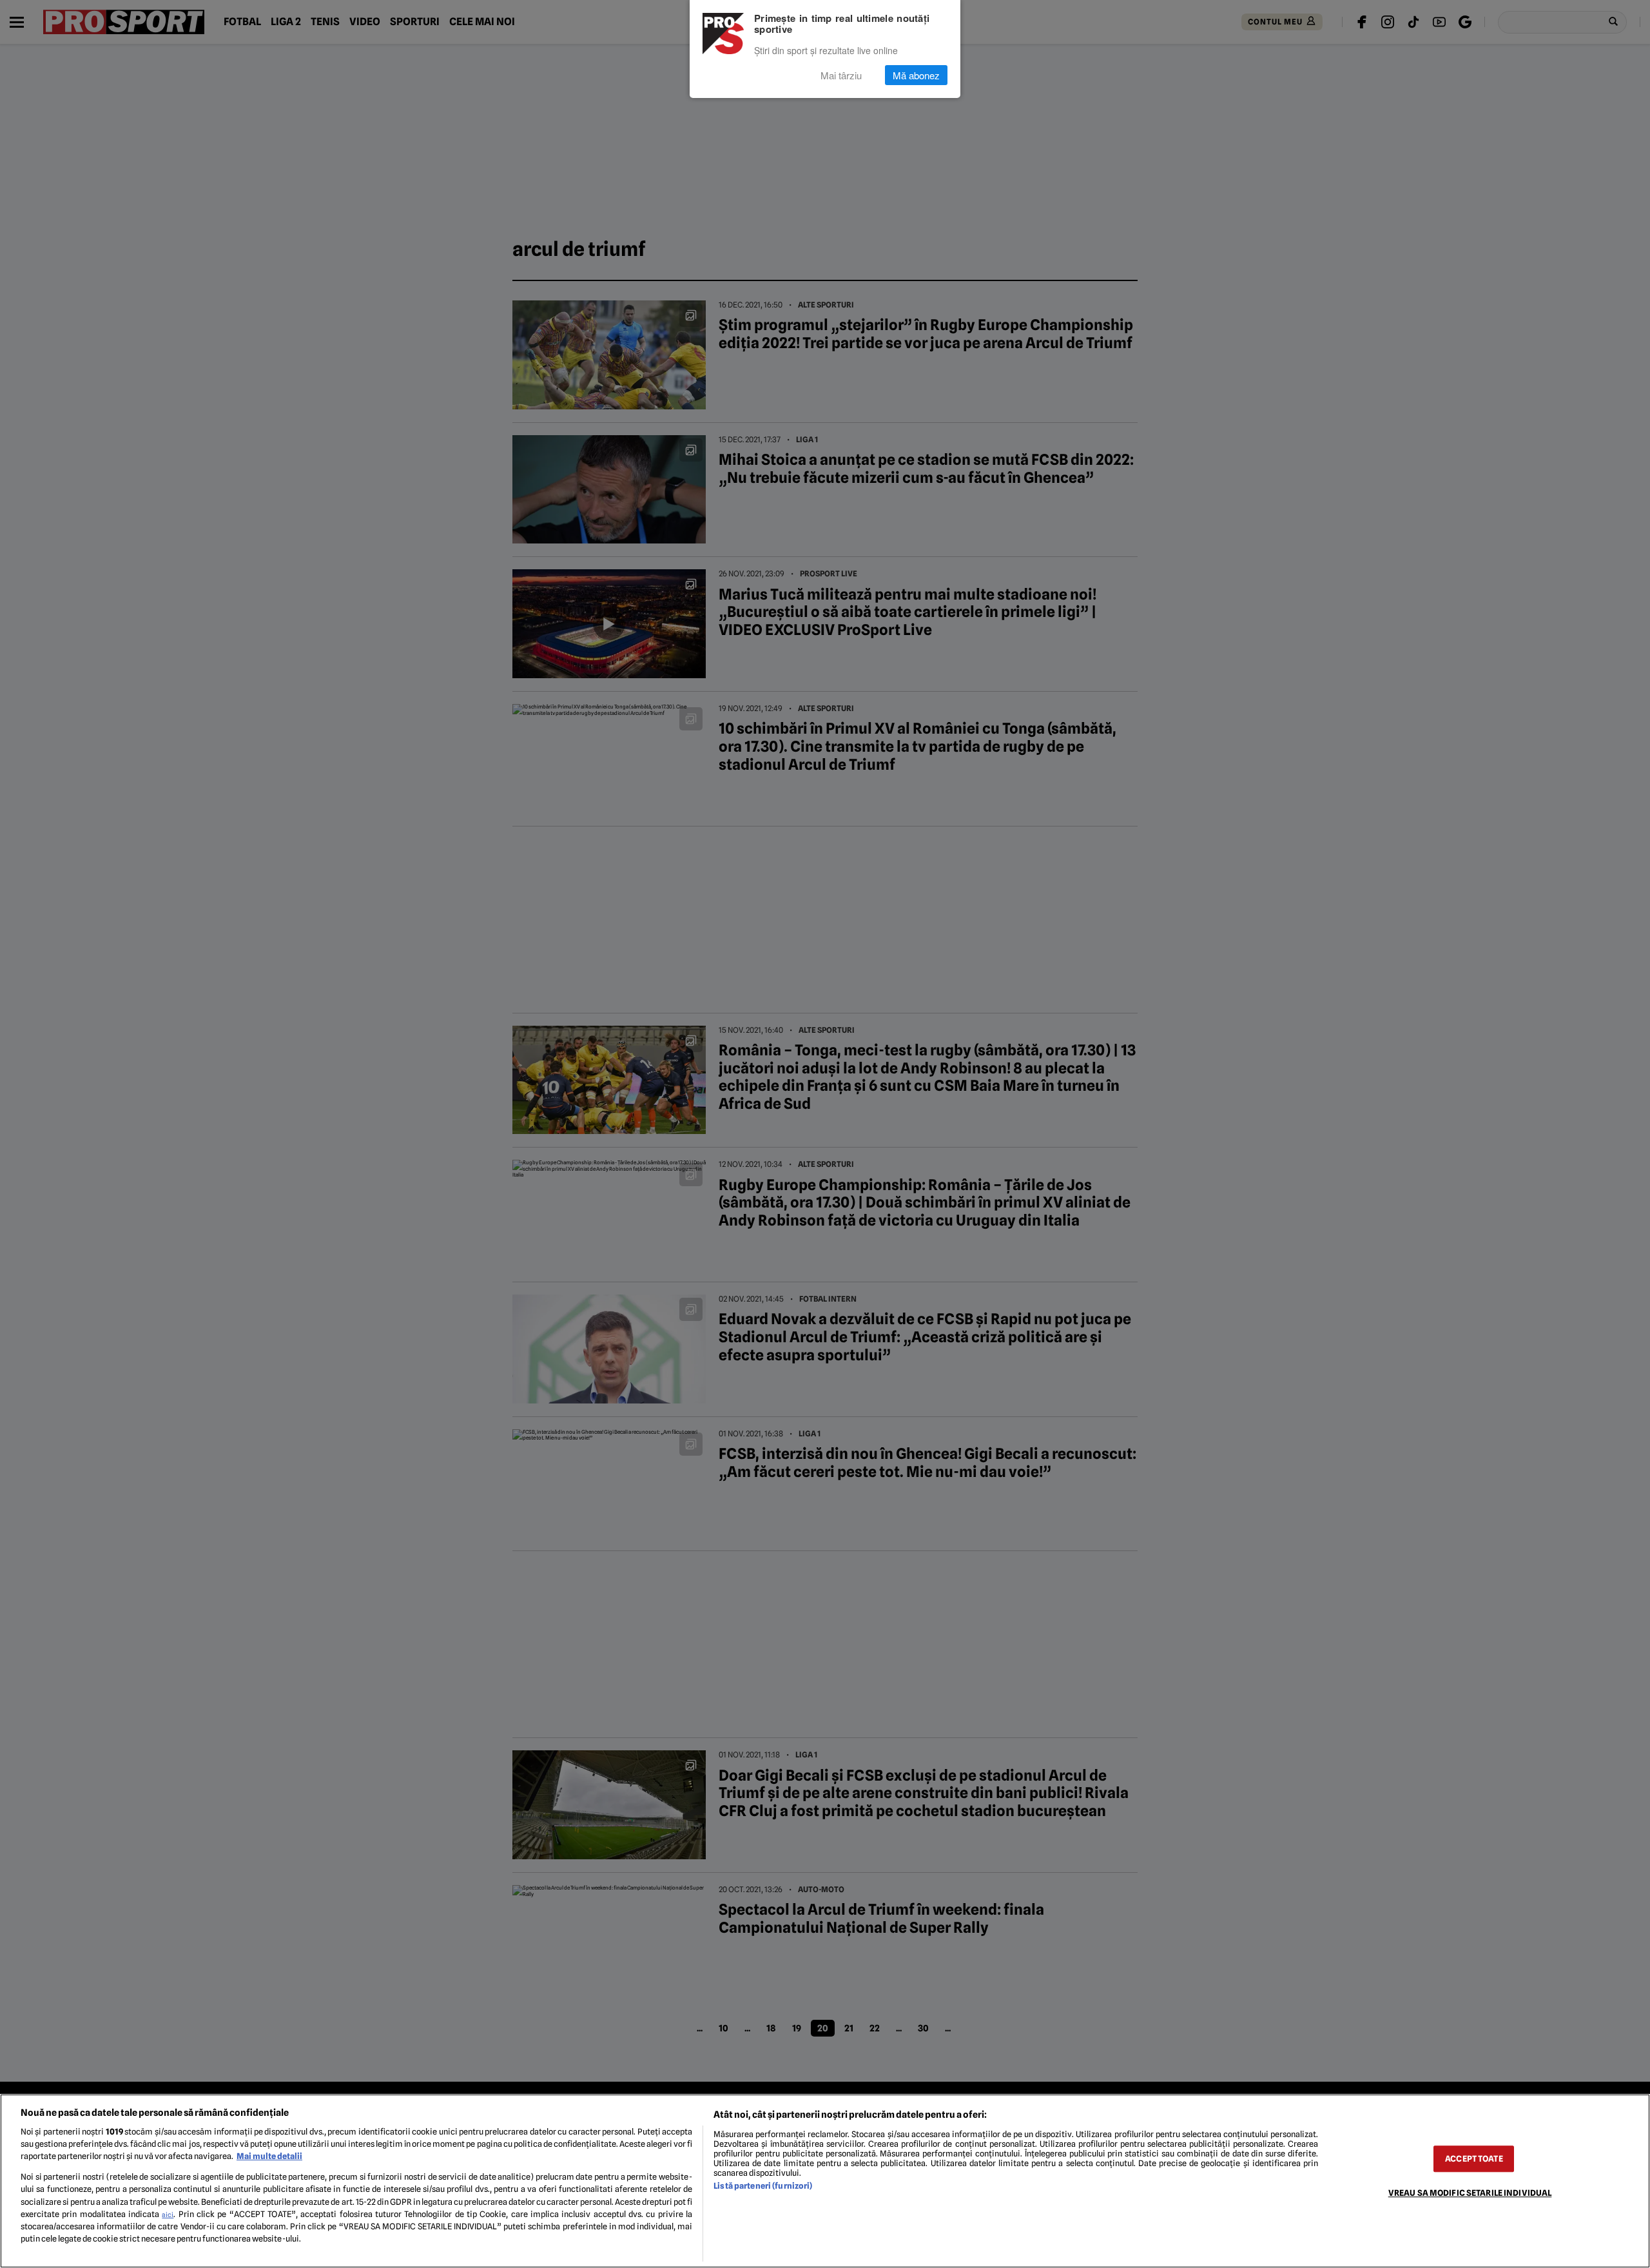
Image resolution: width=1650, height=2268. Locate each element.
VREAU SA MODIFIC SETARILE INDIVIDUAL (1470, 2193)
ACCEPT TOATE (1474, 2159)
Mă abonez (916, 75)
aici (168, 2214)
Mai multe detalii (269, 2156)
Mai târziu (841, 75)
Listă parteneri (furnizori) (763, 2186)
